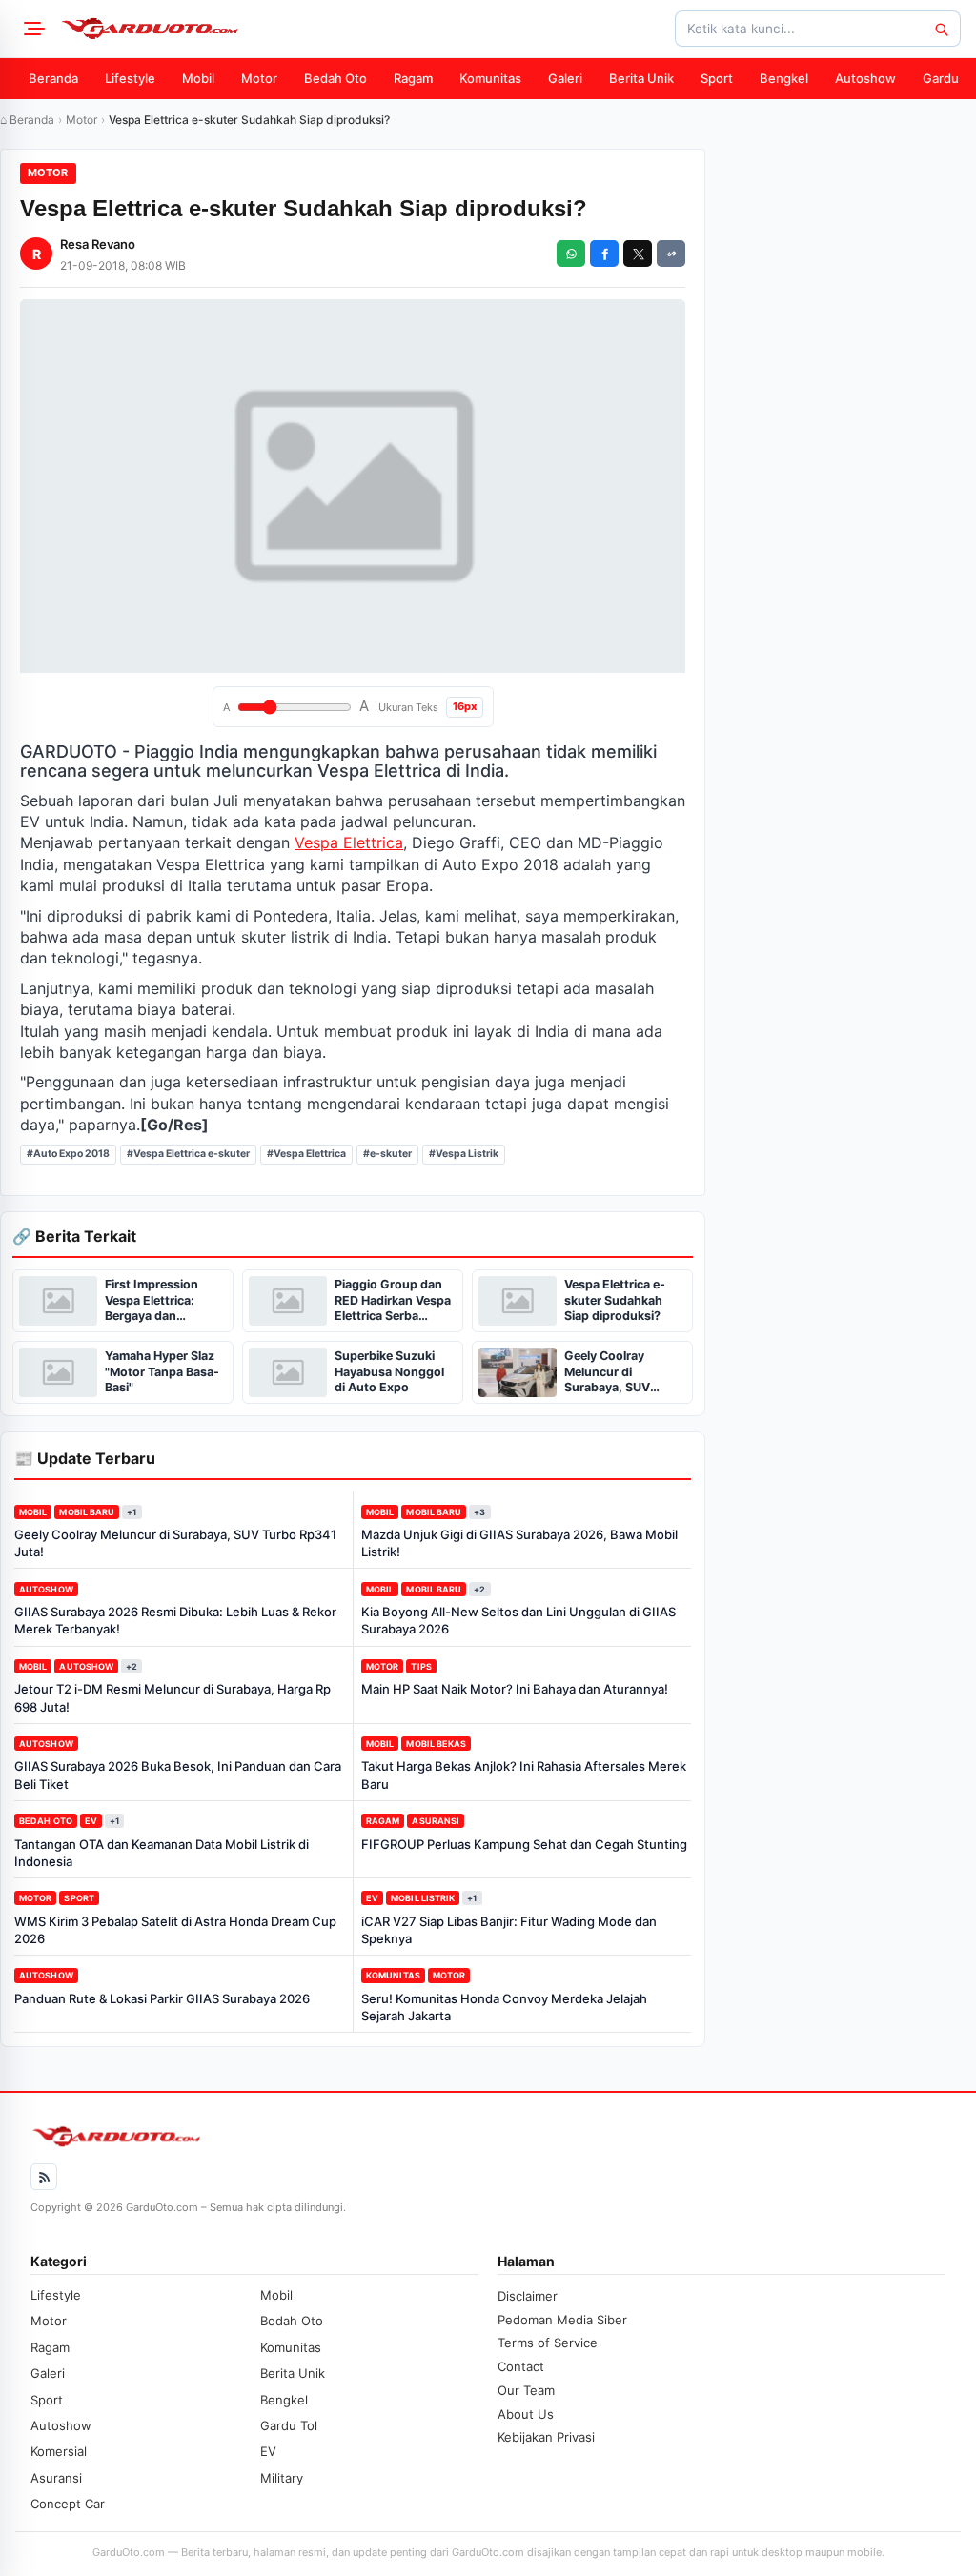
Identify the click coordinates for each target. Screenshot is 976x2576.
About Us (526, 2414)
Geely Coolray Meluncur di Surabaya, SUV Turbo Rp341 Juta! (175, 1543)
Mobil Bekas (436, 1744)
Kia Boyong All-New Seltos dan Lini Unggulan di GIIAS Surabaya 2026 (518, 1620)
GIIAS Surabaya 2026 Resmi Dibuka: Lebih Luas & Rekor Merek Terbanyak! (175, 1620)
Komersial (59, 2451)
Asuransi (436, 1821)
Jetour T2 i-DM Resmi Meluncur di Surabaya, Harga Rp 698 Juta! (173, 1697)
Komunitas (490, 78)
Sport (717, 78)
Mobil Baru (87, 1512)
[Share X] (638, 254)
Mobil (198, 78)
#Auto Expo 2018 (68, 1154)
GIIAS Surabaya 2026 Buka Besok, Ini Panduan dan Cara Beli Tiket (178, 1775)
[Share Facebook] (604, 254)
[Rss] (44, 2177)
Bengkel (784, 78)
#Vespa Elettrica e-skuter (188, 1154)
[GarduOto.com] (150, 29)
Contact (521, 2366)
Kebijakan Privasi (546, 2437)
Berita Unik (641, 78)
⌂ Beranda (27, 120)
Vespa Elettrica (349, 842)
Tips (421, 1666)
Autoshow (865, 78)
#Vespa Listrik (464, 1154)
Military (282, 2478)
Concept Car (68, 2504)
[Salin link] (671, 254)
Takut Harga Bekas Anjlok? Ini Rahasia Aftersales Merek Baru (524, 1775)
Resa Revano (98, 244)
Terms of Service (548, 2343)
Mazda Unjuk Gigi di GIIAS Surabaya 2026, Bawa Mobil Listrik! (519, 1543)
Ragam (413, 78)
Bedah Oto (335, 78)
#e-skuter (387, 1154)
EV (91, 1821)
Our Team (526, 2390)
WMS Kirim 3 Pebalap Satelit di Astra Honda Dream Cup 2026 (175, 1930)
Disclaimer (528, 2296)
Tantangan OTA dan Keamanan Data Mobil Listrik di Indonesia (162, 1853)
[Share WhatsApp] (571, 254)
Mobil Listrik (423, 1898)
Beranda (53, 78)
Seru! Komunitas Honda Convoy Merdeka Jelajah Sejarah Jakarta (504, 2007)
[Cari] (941, 29)
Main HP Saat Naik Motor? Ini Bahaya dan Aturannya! (515, 1689)
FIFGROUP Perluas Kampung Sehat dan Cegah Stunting (524, 1844)
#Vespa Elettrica (306, 1154)
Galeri (565, 78)
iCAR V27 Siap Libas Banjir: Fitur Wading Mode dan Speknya (509, 1930)
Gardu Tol (289, 2425)
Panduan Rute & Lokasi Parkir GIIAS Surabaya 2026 (162, 1998)
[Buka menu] (31, 29)
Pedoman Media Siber (562, 2320)
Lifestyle (130, 78)
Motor (259, 78)
